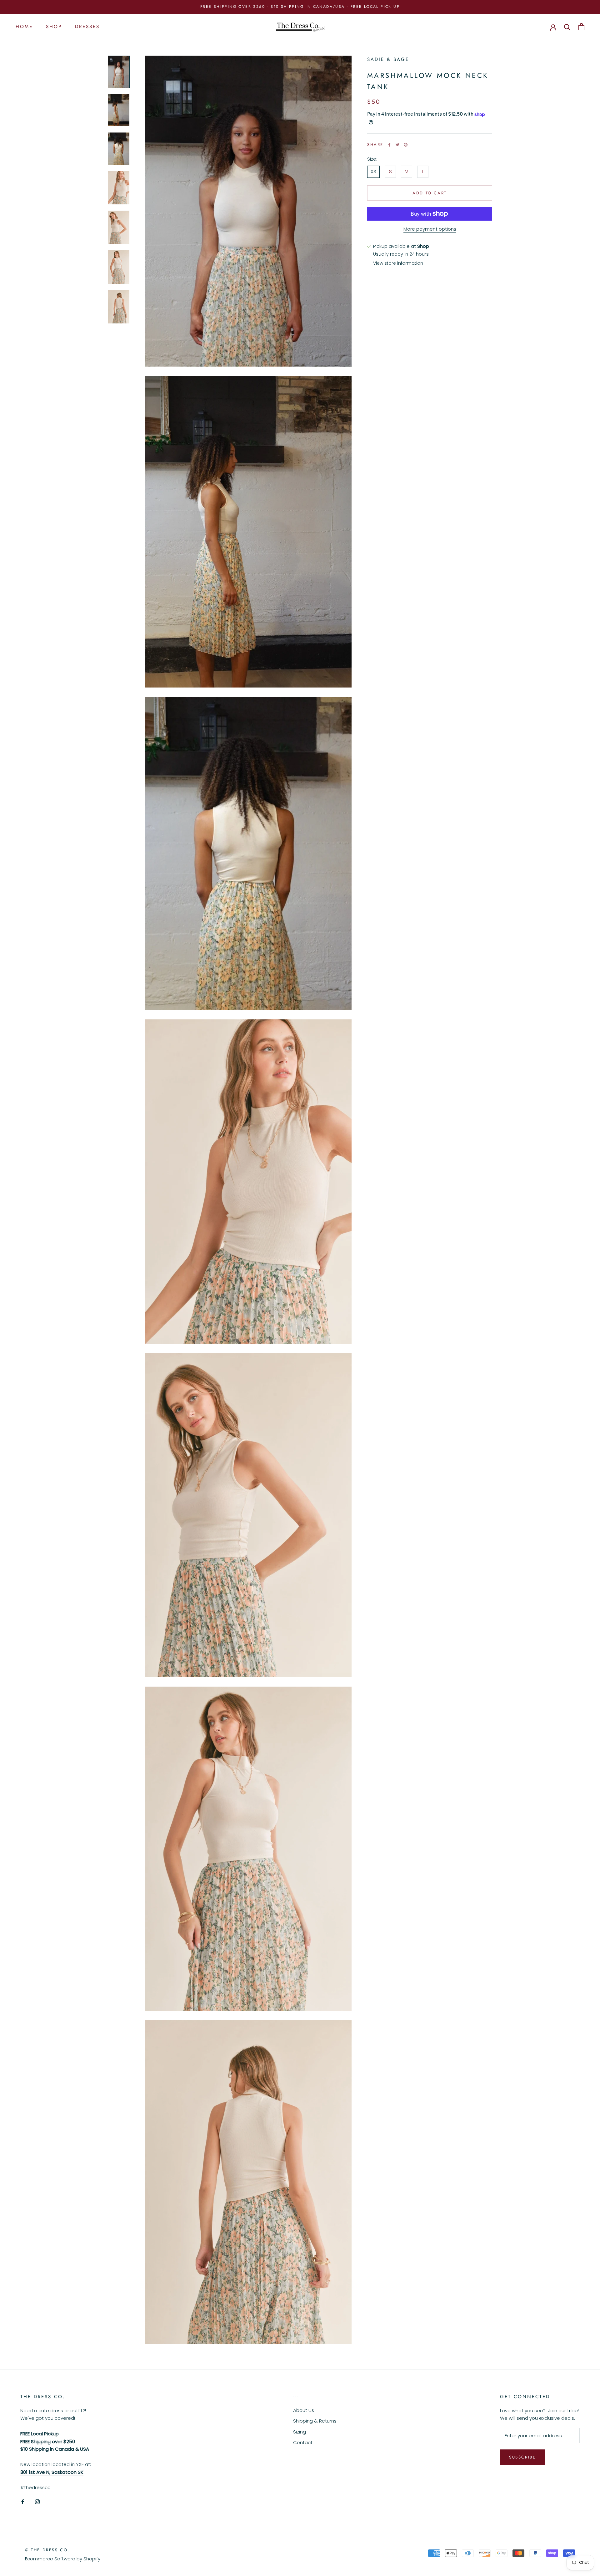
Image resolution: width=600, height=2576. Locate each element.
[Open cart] (581, 27)
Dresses (87, 27)
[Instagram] (37, 2501)
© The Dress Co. (47, 2550)
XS (373, 171)
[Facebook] (389, 145)
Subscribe (522, 2457)
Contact (303, 2442)
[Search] (567, 27)
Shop (54, 27)
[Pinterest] (406, 145)
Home (24, 27)
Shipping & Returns (315, 2421)
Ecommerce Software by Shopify (63, 2559)
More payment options (430, 229)
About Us (304, 2410)
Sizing (300, 2432)
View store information (398, 263)
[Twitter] (397, 145)
